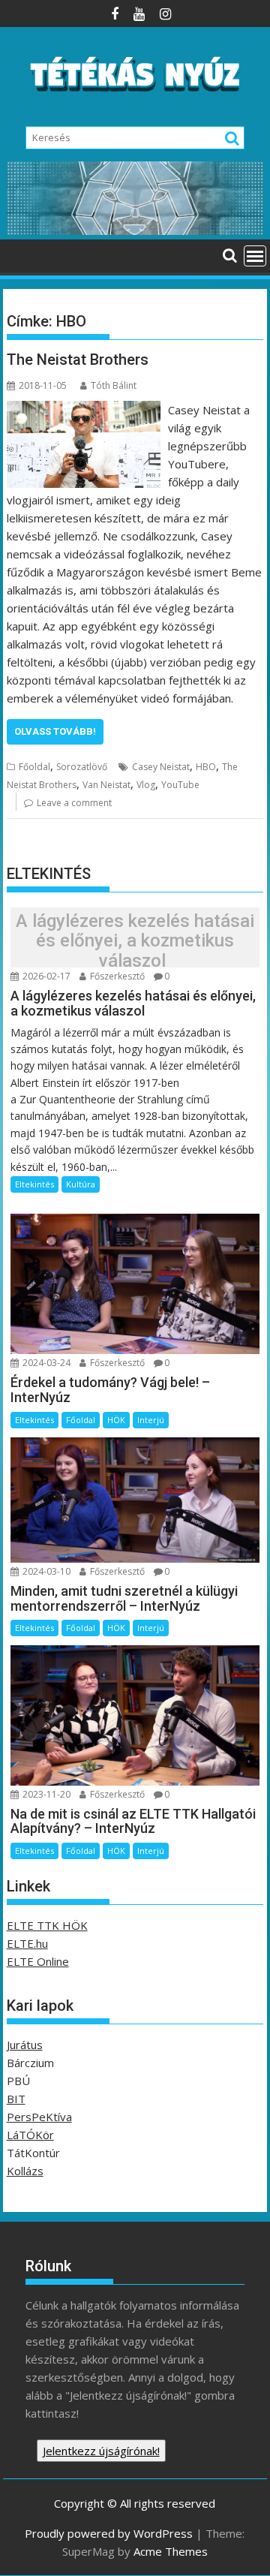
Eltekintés (34, 1184)
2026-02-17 (45, 976)
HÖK (116, 1420)
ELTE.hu (27, 1943)
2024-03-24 (45, 1363)
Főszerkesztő (116, 976)
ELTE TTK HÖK (47, 1925)
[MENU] (255, 256)
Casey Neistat (161, 767)
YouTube (180, 785)
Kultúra (81, 1184)
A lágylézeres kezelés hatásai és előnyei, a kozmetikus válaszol (135, 941)
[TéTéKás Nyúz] (135, 230)
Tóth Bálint (114, 385)
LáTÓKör (30, 2135)
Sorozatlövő (82, 767)
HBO (206, 767)
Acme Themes (171, 2551)
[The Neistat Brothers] (84, 410)
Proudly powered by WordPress (109, 2533)
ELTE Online (38, 1961)
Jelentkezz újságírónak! (101, 2451)
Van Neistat (106, 785)
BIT (16, 2099)
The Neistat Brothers (78, 360)
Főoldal (34, 767)
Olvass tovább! (55, 731)
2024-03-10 (45, 1571)
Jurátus (25, 2045)
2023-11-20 (45, 1794)
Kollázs (25, 2171)
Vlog (146, 785)
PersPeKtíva (39, 2117)
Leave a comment (74, 803)
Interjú (151, 1420)
